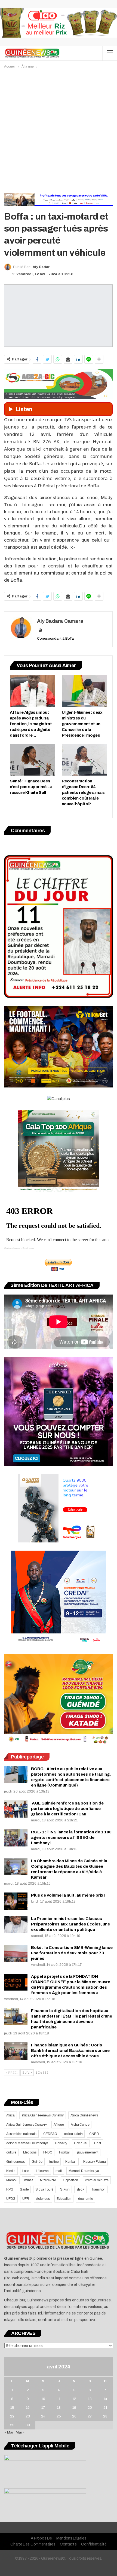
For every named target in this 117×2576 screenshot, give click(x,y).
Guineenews (16, 2162)
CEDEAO (50, 2134)
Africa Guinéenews (84, 2115)
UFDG (11, 2199)
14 (105, 2399)
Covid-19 (81, 2143)
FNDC (48, 2152)
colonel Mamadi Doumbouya (27, 2143)
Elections (30, 2152)
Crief (98, 2143)
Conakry (61, 2143)
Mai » (20, 2432)
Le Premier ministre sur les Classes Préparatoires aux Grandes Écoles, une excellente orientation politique (70, 1924)
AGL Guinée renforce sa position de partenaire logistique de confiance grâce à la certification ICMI (67, 1809)
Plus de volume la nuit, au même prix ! (68, 1895)
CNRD (94, 2134)
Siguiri (65, 2189)
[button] (58, 570)
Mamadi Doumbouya (84, 2171)
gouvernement (88, 2152)
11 (59, 2399)
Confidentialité (94, 2544)
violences (43, 2199)
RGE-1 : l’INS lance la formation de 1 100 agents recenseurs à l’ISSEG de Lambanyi (71, 1837)
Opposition (70, 2180)
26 (74, 2416)
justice (54, 2162)
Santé (24, 2189)
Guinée (37, 2162)
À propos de (41, 2538)
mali (59, 2171)
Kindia (11, 2171)
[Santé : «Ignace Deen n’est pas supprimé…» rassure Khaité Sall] (33, 760)
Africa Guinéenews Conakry (27, 2125)
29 (12, 2425)
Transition (98, 2189)
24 (43, 2416)
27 (90, 2416)
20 (90, 2408)
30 (28, 2425)
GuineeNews (12, 1248)
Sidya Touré (44, 2189)
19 (74, 2408)
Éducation (64, 2199)
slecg (80, 2189)
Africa (10, 2115)
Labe (26, 2171)
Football (65, 2152)
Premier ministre (97, 2180)
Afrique (59, 2125)
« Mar (9, 2432)
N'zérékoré (48, 2180)
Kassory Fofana (94, 2162)
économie (85, 2199)
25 (59, 2416)
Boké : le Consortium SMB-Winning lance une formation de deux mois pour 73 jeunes (72, 1953)
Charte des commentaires (33, 2544)
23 (28, 2416)
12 (74, 2399)
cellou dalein (73, 2134)
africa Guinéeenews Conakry (43, 2115)
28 (105, 2416)
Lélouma (42, 2171)
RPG (10, 2189)
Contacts (68, 2544)
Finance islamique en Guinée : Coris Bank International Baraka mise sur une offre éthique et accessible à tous (70, 2051)
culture (11, 2152)
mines (29, 2180)
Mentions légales (71, 2538)
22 (12, 2416)
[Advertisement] (59, 131)
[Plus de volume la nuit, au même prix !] (16, 1901)
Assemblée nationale (21, 2134)
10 (43, 2399)
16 (28, 2408)
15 (12, 2408)
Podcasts (28, 1248)
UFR (26, 2199)
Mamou (12, 2180)
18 (59, 2408)
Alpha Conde (80, 2125)
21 (105, 2408)
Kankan (71, 2162)
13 (90, 2399)
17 (43, 2408)
